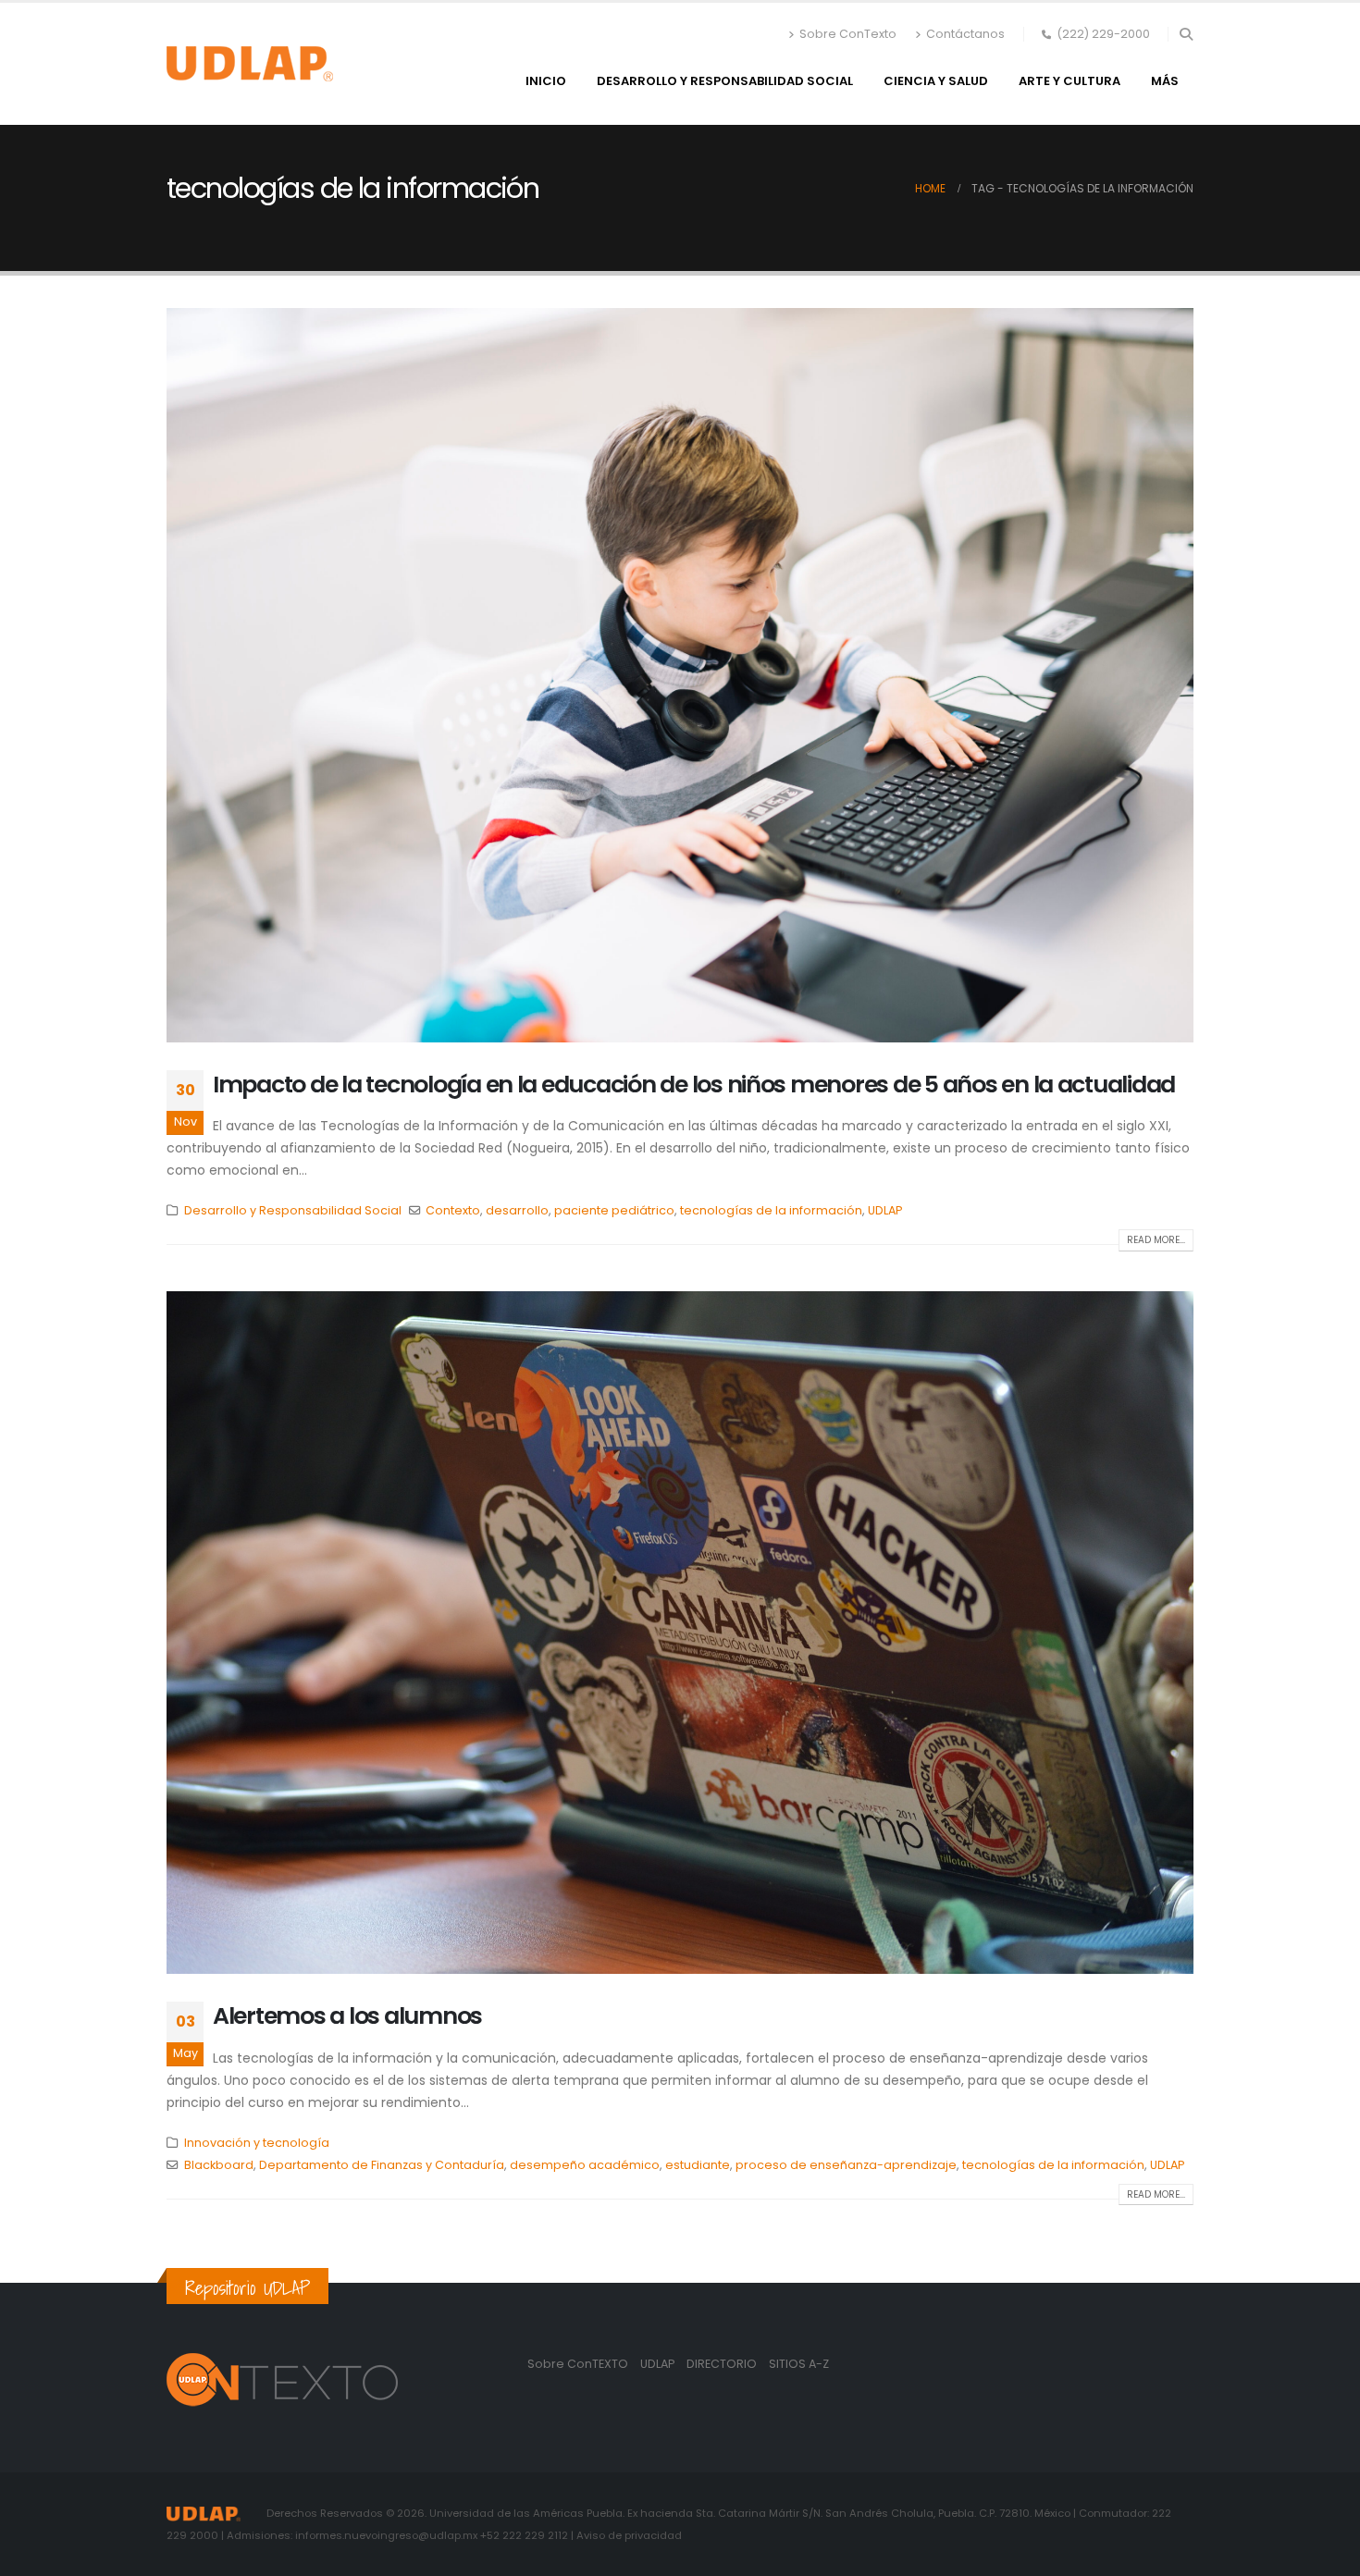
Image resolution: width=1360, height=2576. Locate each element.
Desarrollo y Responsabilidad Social (725, 81)
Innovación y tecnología (257, 2143)
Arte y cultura (1069, 81)
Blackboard (219, 2165)
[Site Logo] (250, 64)
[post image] (680, 675)
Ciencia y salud (936, 81)
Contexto (453, 1210)
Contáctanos (965, 34)
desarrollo (517, 1210)
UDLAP (885, 1210)
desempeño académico (585, 2165)
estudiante (698, 2165)
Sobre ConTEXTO (578, 2364)
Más (1165, 81)
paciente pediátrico (614, 1210)
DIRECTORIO (723, 2364)
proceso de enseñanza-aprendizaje (846, 2165)
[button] (1186, 34)
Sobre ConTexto (848, 34)
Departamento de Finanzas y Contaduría (382, 2165)
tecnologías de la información (771, 1210)
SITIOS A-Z (799, 2364)
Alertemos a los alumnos (347, 2016)
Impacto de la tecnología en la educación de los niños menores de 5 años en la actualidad (694, 1085)
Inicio (546, 81)
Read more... (1156, 1240)
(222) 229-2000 (1103, 34)
